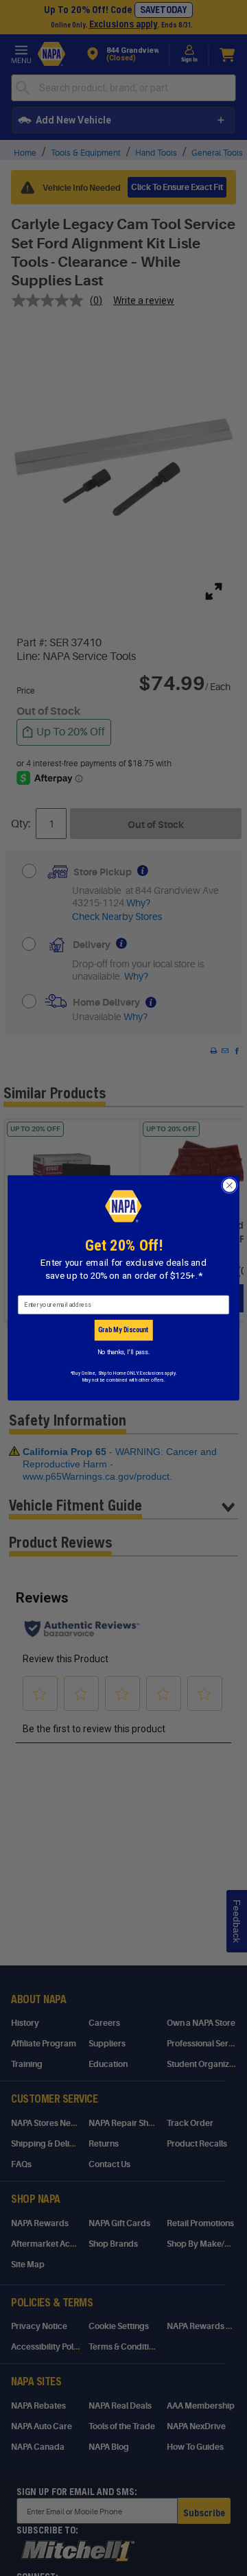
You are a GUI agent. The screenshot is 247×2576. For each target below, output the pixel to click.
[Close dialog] (230, 1185)
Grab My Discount (123, 1330)
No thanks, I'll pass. (123, 1352)
